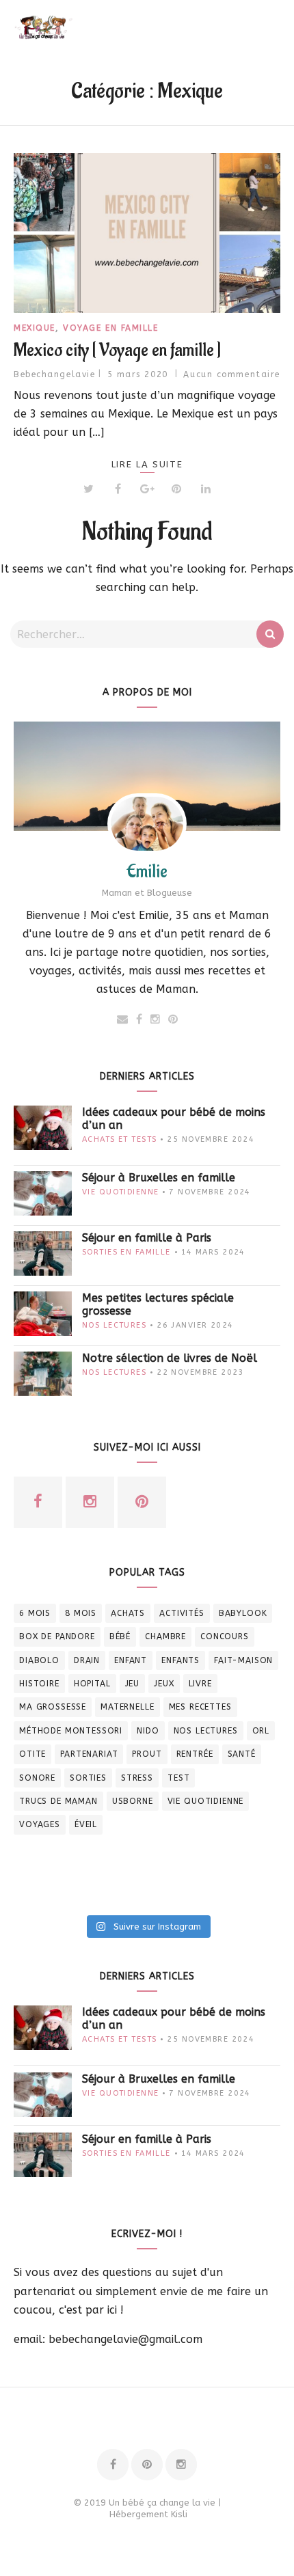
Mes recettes (200, 1707)
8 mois (81, 1613)
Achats (128, 1613)
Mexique (35, 328)
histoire (39, 1684)
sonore (37, 1778)
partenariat (89, 1754)
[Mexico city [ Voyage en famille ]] (147, 233)
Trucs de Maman (58, 1801)
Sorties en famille (126, 1252)
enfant (131, 1660)
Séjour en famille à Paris (147, 1238)
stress (137, 1778)
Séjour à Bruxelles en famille (159, 1178)
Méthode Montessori (71, 1731)
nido (148, 1731)
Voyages (40, 1824)
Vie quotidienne (120, 1192)
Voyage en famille (111, 328)
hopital (92, 1684)
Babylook (243, 1613)
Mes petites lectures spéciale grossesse (158, 1304)
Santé (242, 1754)
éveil (86, 1824)
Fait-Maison (243, 1660)
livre (200, 1684)
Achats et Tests (119, 1139)
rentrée (195, 1754)
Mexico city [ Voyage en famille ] (117, 351)
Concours (225, 1636)
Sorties (88, 1778)
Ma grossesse (53, 1707)
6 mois (35, 1613)
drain (87, 1660)
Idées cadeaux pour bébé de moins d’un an (174, 1119)
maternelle (127, 1707)
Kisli (179, 2514)
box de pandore (57, 1636)
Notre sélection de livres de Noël (170, 1358)
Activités (182, 1613)
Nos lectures (114, 1325)
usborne (133, 1801)
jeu (133, 1684)
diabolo (39, 1660)
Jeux (164, 1684)
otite (32, 1754)
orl (261, 1731)
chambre (165, 1636)
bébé (120, 1636)
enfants (181, 1660)
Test (178, 1778)
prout (147, 1754)
